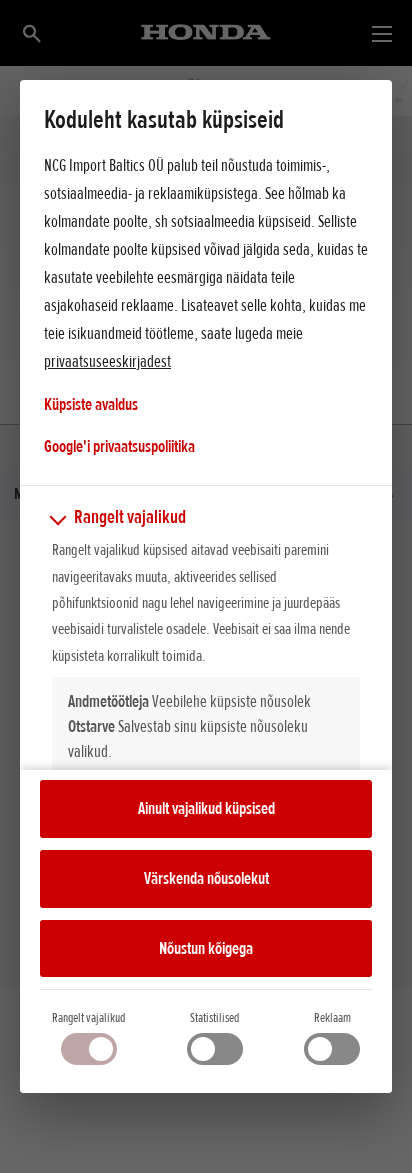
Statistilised (214, 1017)
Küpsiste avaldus (91, 404)
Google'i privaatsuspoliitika (119, 445)
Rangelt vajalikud (88, 1017)
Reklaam (332, 1017)
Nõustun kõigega (206, 948)
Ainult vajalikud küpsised (206, 808)
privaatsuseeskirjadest (107, 361)
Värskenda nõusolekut (206, 878)
